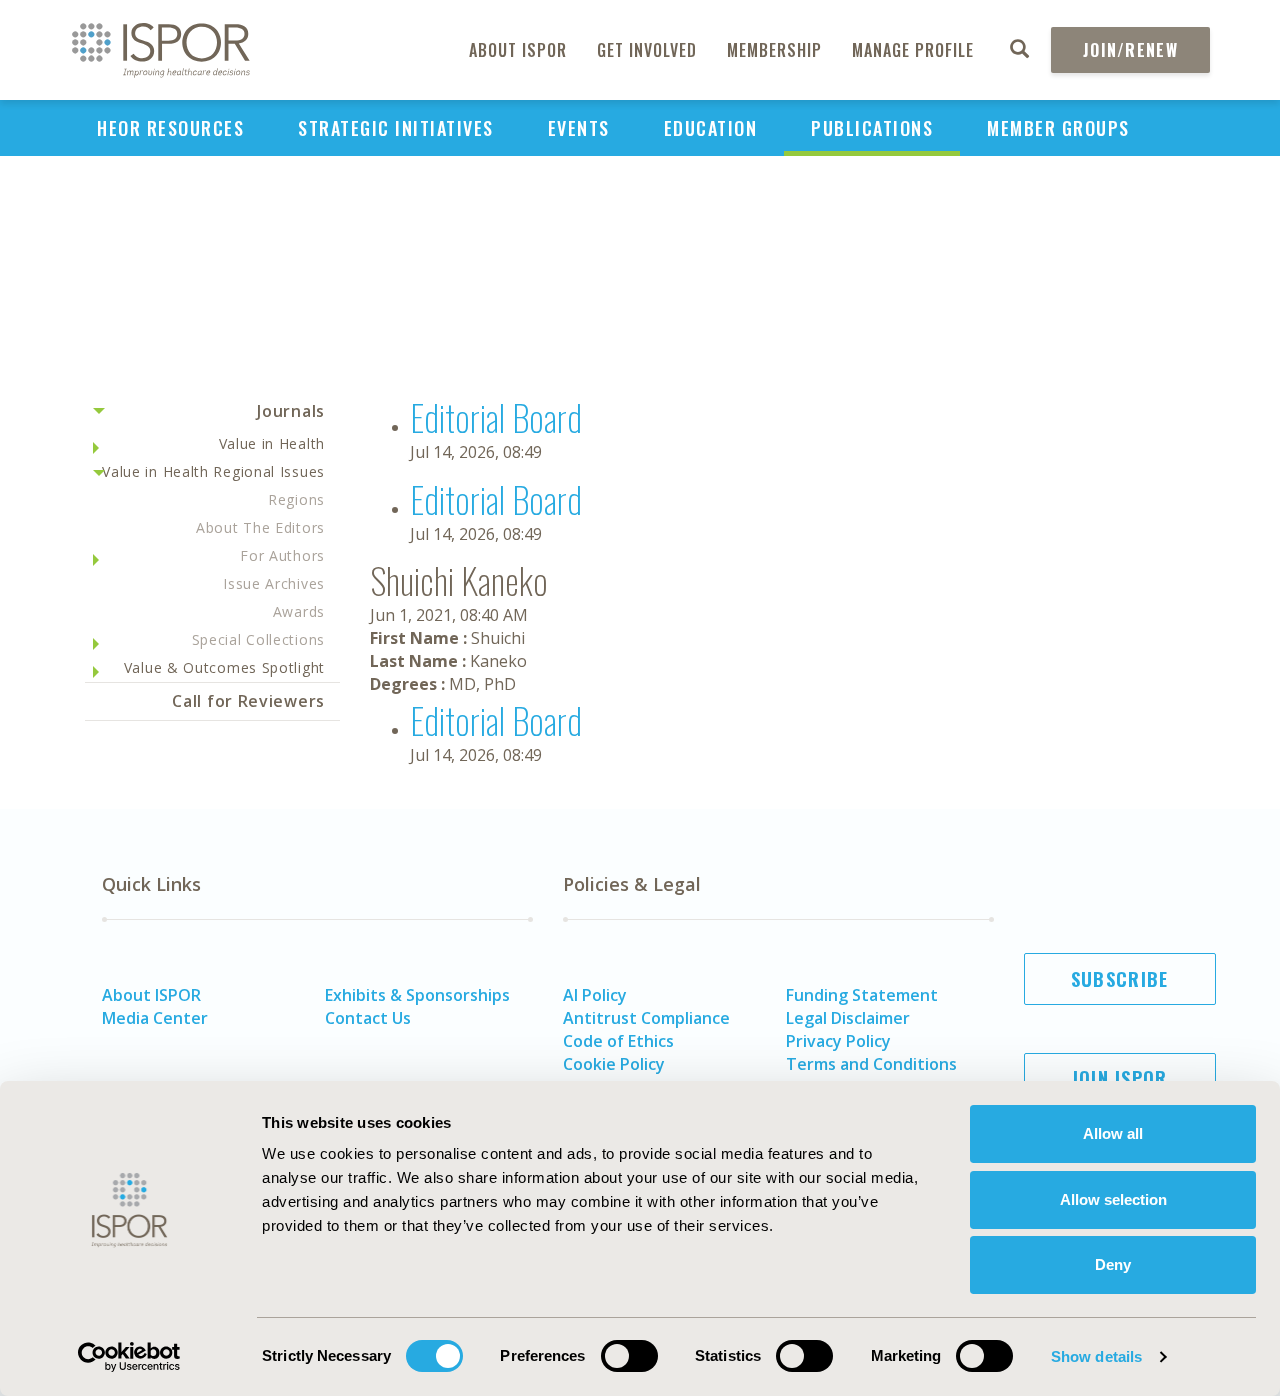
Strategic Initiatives (396, 128)
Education (711, 128)
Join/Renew (1130, 50)
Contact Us (368, 1018)
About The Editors (260, 527)
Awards (299, 611)
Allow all (1113, 1133)
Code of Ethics (618, 1041)
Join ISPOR (1120, 1078)
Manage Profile (913, 50)
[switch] (629, 1356)
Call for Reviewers (248, 701)
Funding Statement (862, 995)
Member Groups (1058, 128)
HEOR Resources (170, 128)
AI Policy (595, 995)
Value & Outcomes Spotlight (224, 667)
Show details (1096, 1356)
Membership (774, 50)
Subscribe (1120, 979)
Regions (296, 499)
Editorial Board (496, 416)
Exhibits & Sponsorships (417, 995)
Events (579, 128)
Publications (872, 128)
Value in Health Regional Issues (213, 471)
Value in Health (272, 443)
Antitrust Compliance (646, 1018)
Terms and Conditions (871, 1064)
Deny (1113, 1264)
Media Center (155, 1018)
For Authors (282, 555)
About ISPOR (518, 50)
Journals (291, 411)
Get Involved (647, 50)
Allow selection (1113, 1199)
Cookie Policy (614, 1064)
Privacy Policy (838, 1041)
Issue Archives (274, 583)
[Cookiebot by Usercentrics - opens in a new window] (129, 1357)
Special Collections (258, 639)
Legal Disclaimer (848, 1018)
